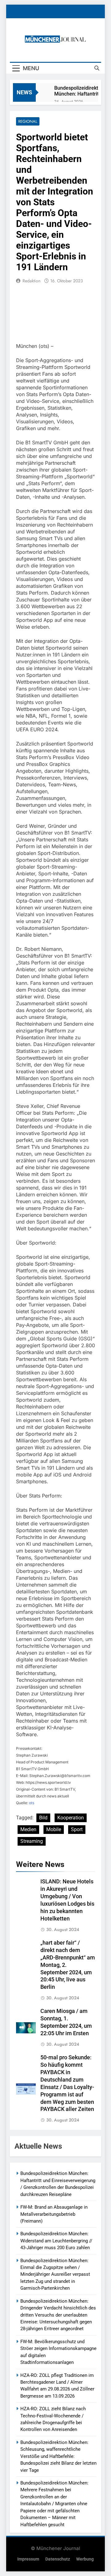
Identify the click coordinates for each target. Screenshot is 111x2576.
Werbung (85, 2559)
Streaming (32, 1841)
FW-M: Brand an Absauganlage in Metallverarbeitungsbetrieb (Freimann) (54, 2214)
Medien (28, 1829)
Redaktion (31, 281)
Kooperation (71, 1818)
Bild (43, 1818)
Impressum (28, 2559)
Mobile (54, 1829)
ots (32, 1803)
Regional (28, 121)
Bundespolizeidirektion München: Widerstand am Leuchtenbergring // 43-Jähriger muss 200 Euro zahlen (56, 2241)
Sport (77, 1829)
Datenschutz (58, 2559)
